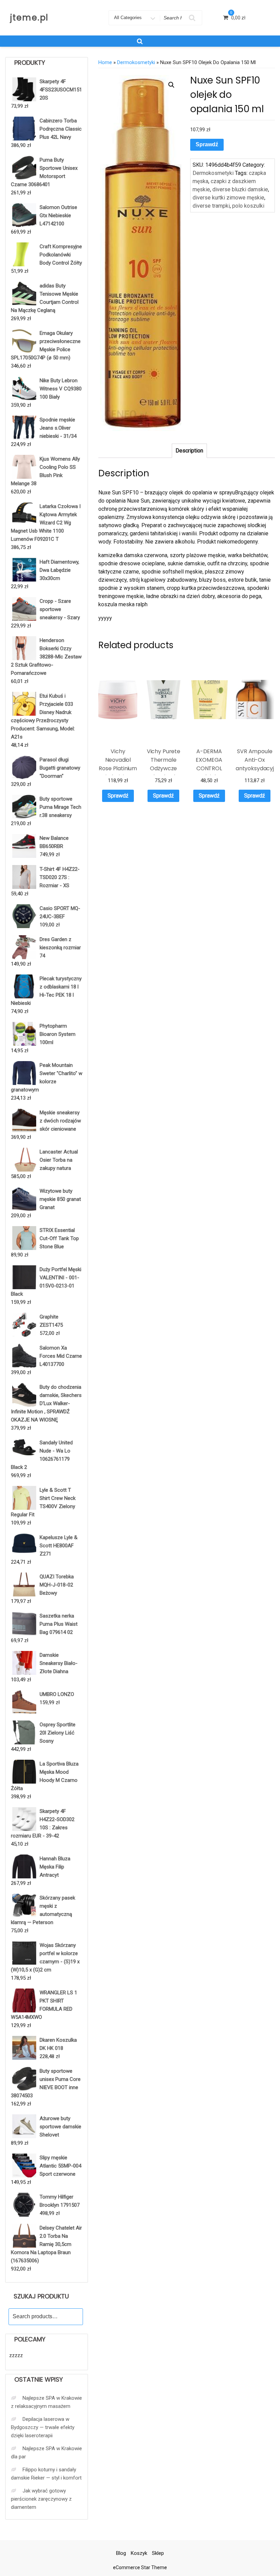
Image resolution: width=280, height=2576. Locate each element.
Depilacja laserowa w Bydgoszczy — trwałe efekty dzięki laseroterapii (43, 2427)
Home (105, 62)
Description (189, 451)
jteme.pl (29, 18)
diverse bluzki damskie (240, 189)
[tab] (189, 451)
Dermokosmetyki (136, 62)
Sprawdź (207, 144)
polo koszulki (248, 206)
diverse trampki (211, 206)
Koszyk (139, 2553)
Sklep (158, 2553)
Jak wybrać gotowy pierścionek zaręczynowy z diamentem (41, 2499)
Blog (121, 2553)
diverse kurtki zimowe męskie (228, 198)
